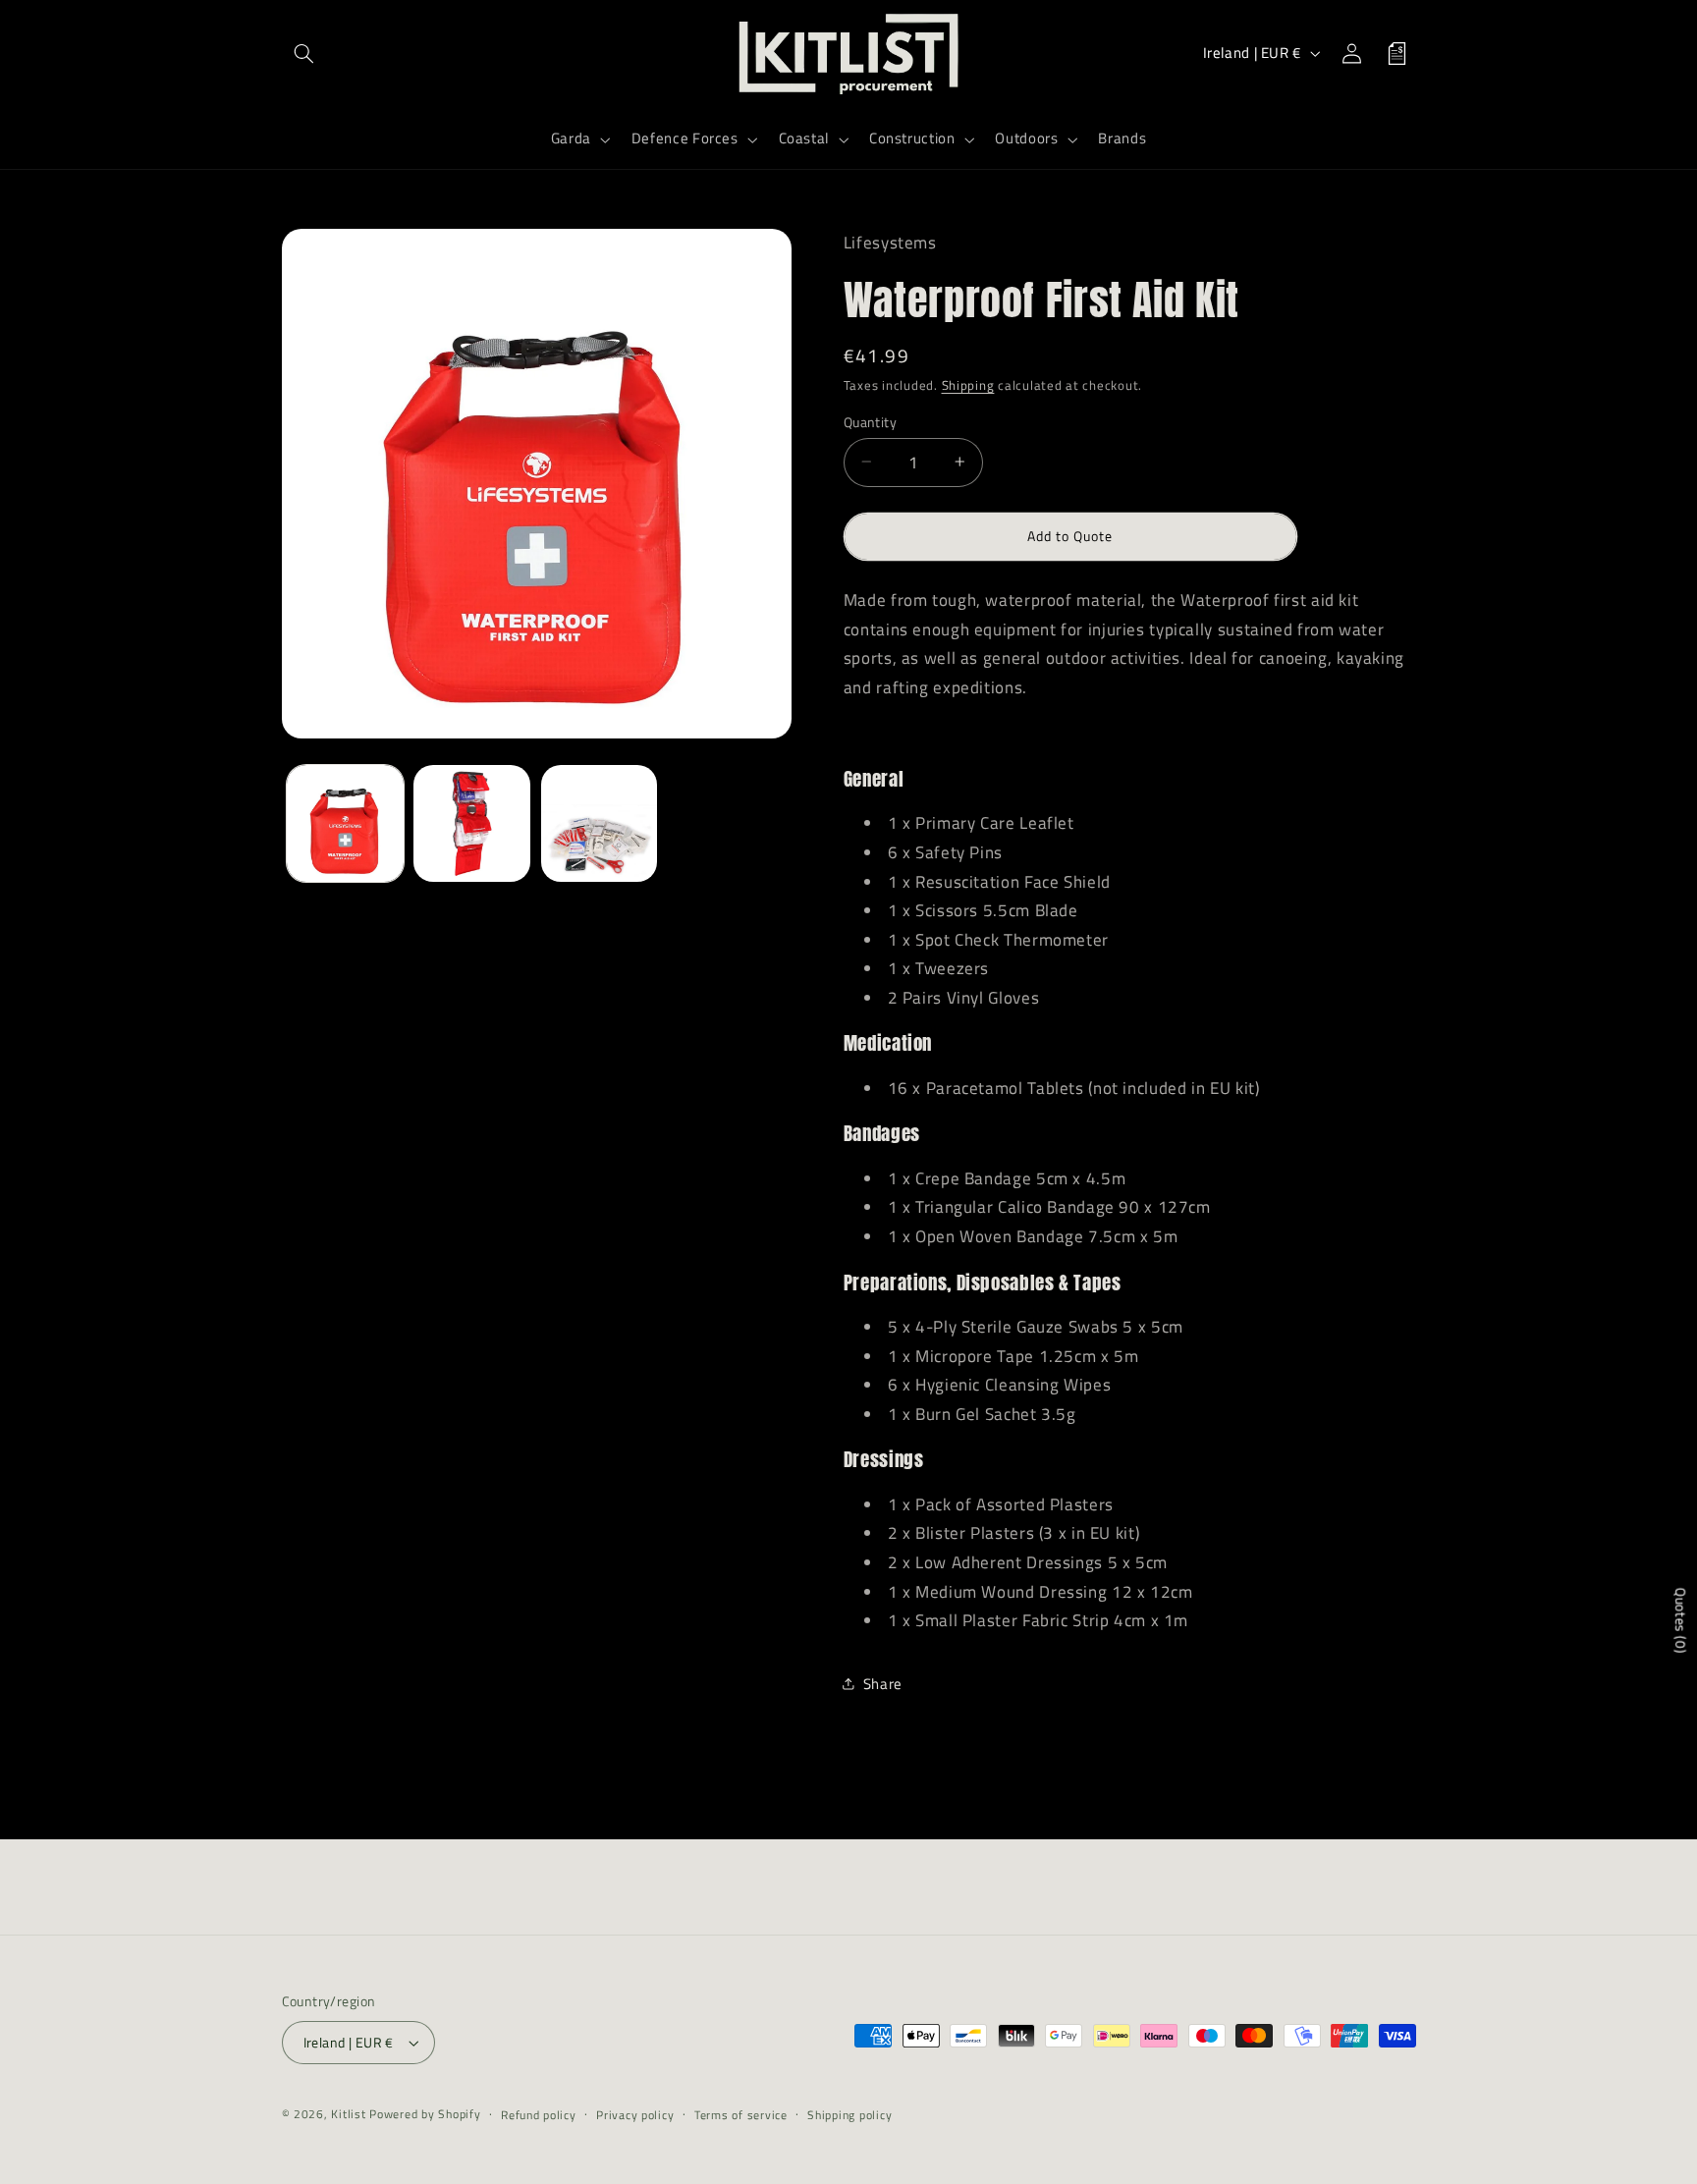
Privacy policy (635, 2115)
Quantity (870, 421)
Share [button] (883, 1684)
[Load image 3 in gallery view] (600, 823)
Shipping (968, 385)
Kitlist (350, 2114)
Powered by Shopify (425, 2114)
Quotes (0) (1681, 1621)
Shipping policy (849, 2115)
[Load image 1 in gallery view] (345, 823)
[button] (304, 53)
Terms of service (741, 2115)
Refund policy (539, 2115)
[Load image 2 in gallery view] (472, 823)
